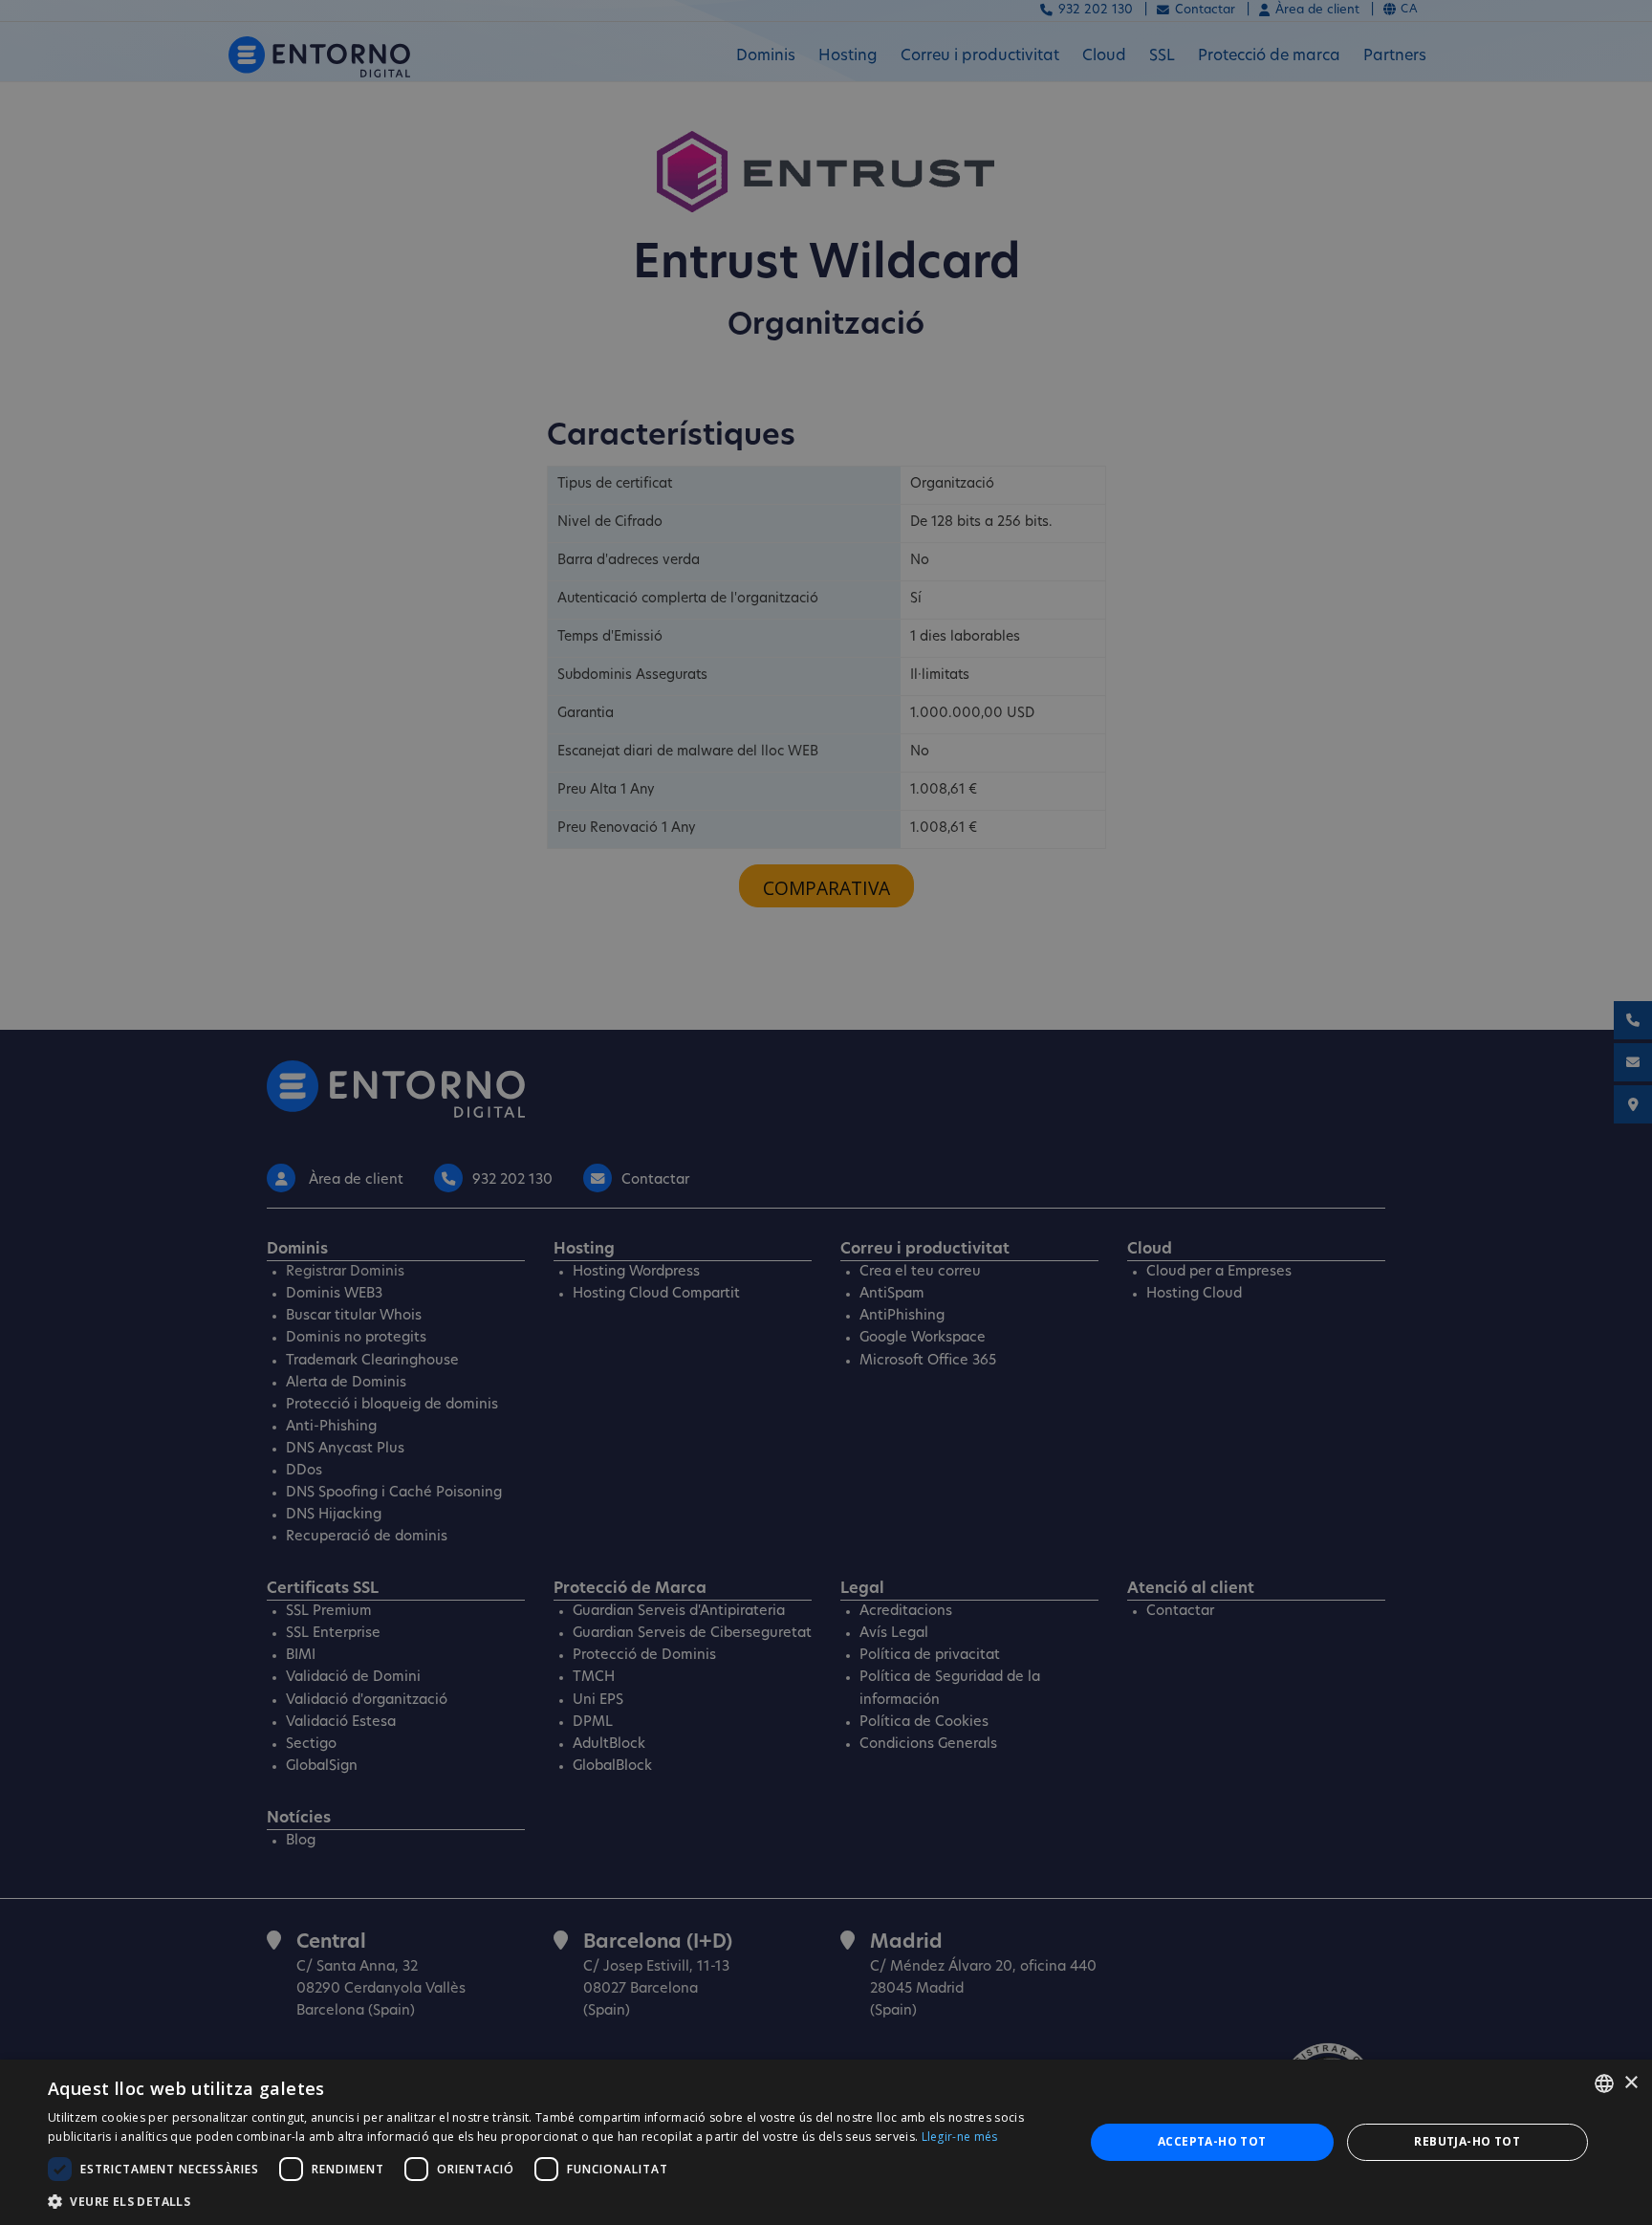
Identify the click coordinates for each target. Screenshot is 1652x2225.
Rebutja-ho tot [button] (1467, 2141)
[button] (551, 2201)
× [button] (1630, 2083)
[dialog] (826, 2142)
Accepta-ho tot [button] (1212, 2141)
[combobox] (1604, 2083)
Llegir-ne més (960, 2137)
